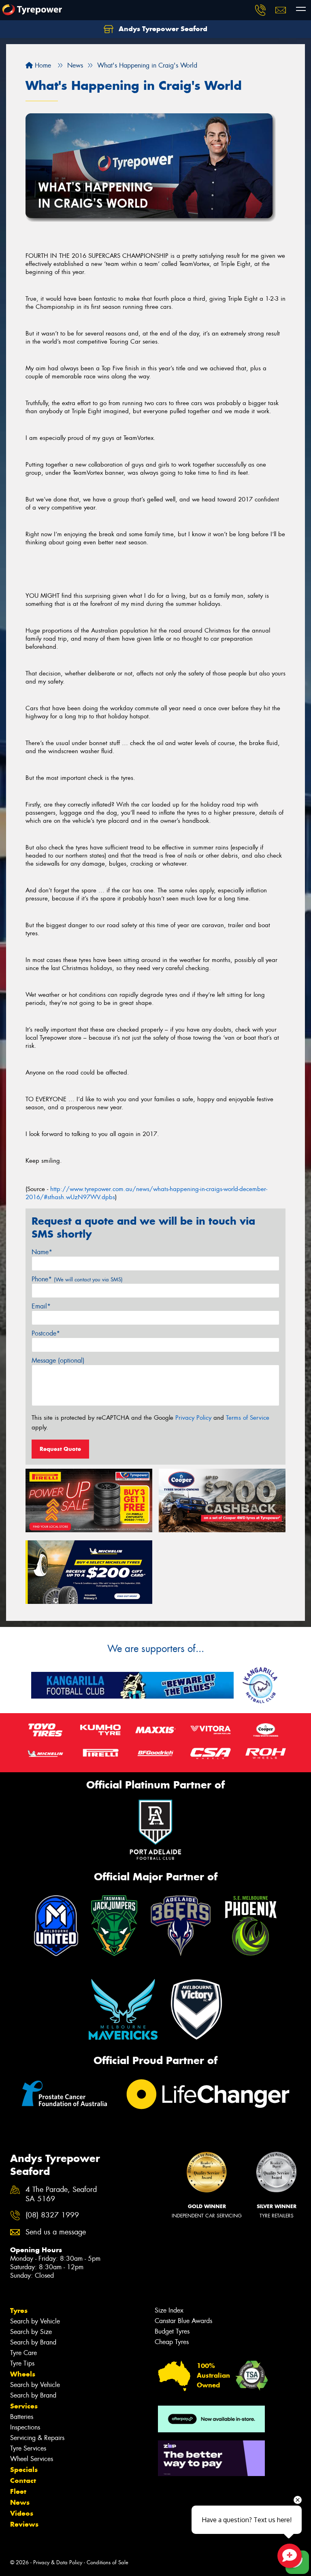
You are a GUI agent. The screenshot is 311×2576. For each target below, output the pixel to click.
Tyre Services (28, 2448)
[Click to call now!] (260, 10)
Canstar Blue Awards (183, 2321)
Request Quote (60, 1449)
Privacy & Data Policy (58, 2562)
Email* (41, 1306)
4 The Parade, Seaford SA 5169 (61, 2194)
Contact (23, 2480)
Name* (42, 1252)
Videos (22, 2513)
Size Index (169, 2310)
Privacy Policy (193, 1418)
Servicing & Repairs (37, 2438)
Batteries (22, 2417)
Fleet (18, 2491)
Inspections (25, 2427)
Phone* (77, 1279)
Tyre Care (23, 2353)
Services (24, 2406)
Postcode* (46, 1333)
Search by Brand (33, 2342)
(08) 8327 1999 (52, 2215)
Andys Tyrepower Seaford (162, 29)
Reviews (24, 2524)
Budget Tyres (172, 2331)
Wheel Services (32, 2459)
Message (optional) (58, 1360)
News (20, 2502)
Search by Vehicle (35, 2321)
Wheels (23, 2374)
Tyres (19, 2311)
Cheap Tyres (172, 2342)
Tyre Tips (22, 2363)
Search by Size (31, 2332)
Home (42, 65)
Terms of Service (248, 1418)
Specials (24, 2470)
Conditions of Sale (108, 2562)
